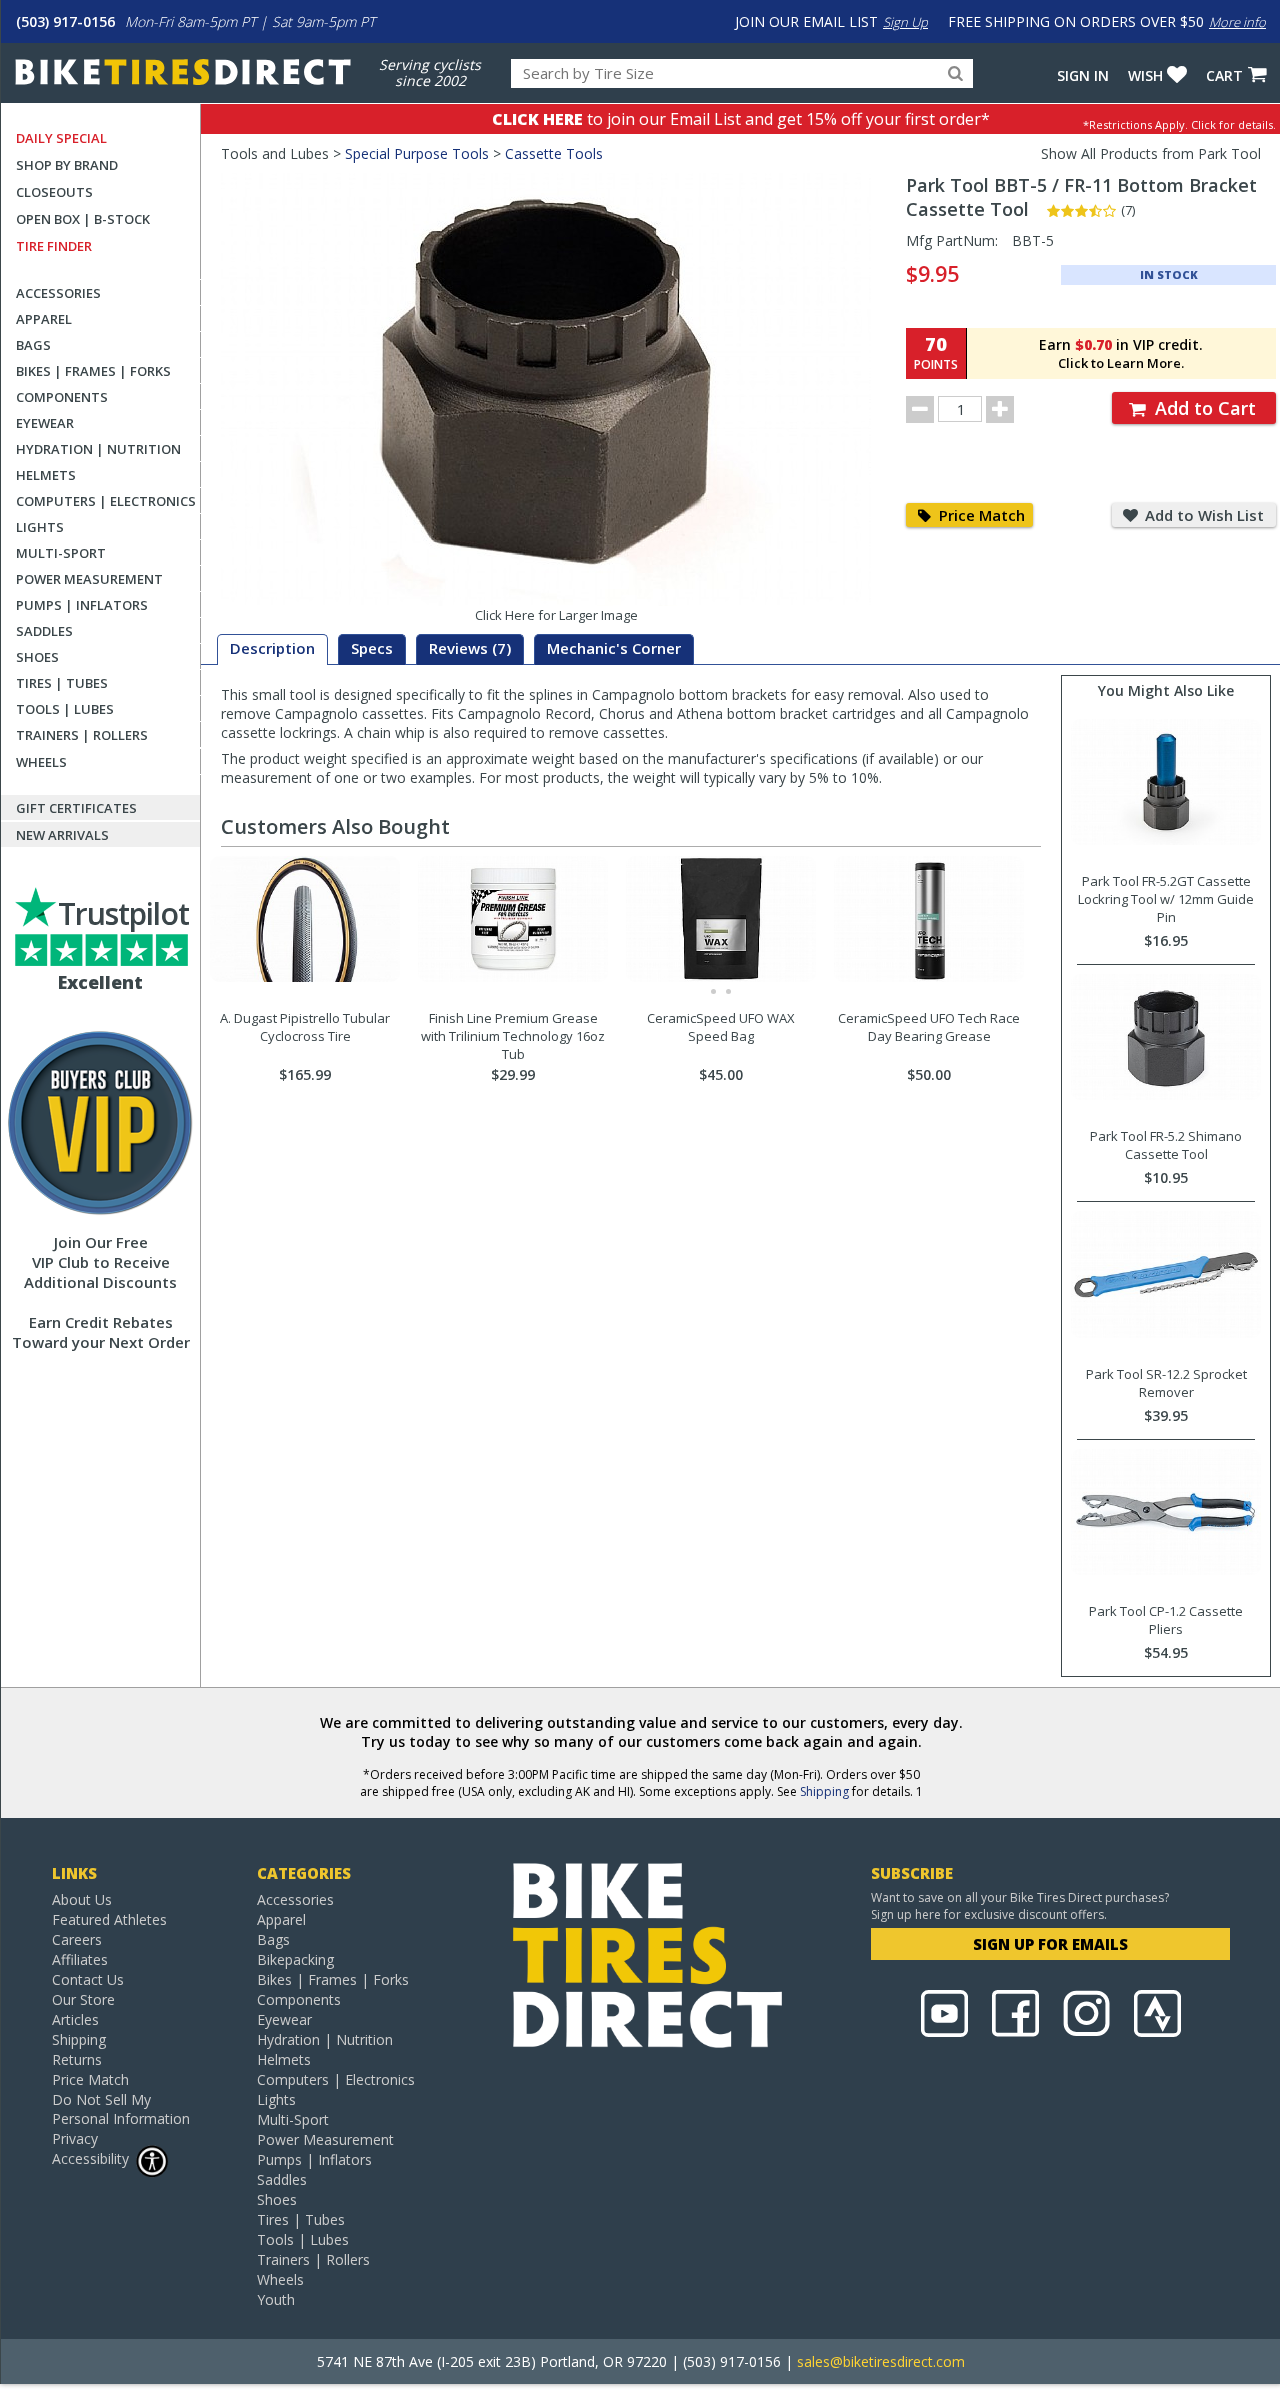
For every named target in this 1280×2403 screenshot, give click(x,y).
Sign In (1083, 75)
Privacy (75, 2138)
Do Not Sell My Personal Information (121, 2109)
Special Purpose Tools (417, 153)
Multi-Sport (61, 553)
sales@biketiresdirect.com (881, 2361)
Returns (77, 2059)
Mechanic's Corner (614, 648)
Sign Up (905, 22)
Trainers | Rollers (82, 735)
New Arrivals (62, 835)
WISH (1145, 75)
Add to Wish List (1202, 515)
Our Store (83, 1999)
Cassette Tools (554, 153)
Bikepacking (295, 1959)
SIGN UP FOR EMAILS (1050, 1944)
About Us (82, 1899)
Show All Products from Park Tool (1151, 153)
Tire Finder (54, 246)
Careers (77, 1939)
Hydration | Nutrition (98, 449)
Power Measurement (89, 579)
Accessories (58, 293)
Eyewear (45, 423)
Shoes (37, 657)
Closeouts (54, 192)
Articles (75, 2019)
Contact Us (88, 1979)
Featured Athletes (109, 1919)
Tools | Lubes (65, 709)
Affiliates (80, 1959)
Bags (33, 345)
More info (1237, 22)
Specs (372, 648)
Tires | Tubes (62, 683)
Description (272, 648)
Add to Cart (1203, 408)
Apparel (44, 319)
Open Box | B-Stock (83, 219)
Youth (276, 2299)
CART (1224, 75)
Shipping (824, 1791)
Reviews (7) (470, 648)
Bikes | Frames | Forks (93, 371)
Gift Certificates (76, 808)
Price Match (980, 515)
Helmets (46, 475)
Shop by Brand (67, 165)
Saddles (44, 631)
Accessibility (90, 2158)
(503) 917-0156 (65, 21)
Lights (40, 527)
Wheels (41, 762)
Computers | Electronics (106, 501)
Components (62, 397)
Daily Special (61, 138)
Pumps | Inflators (82, 605)
